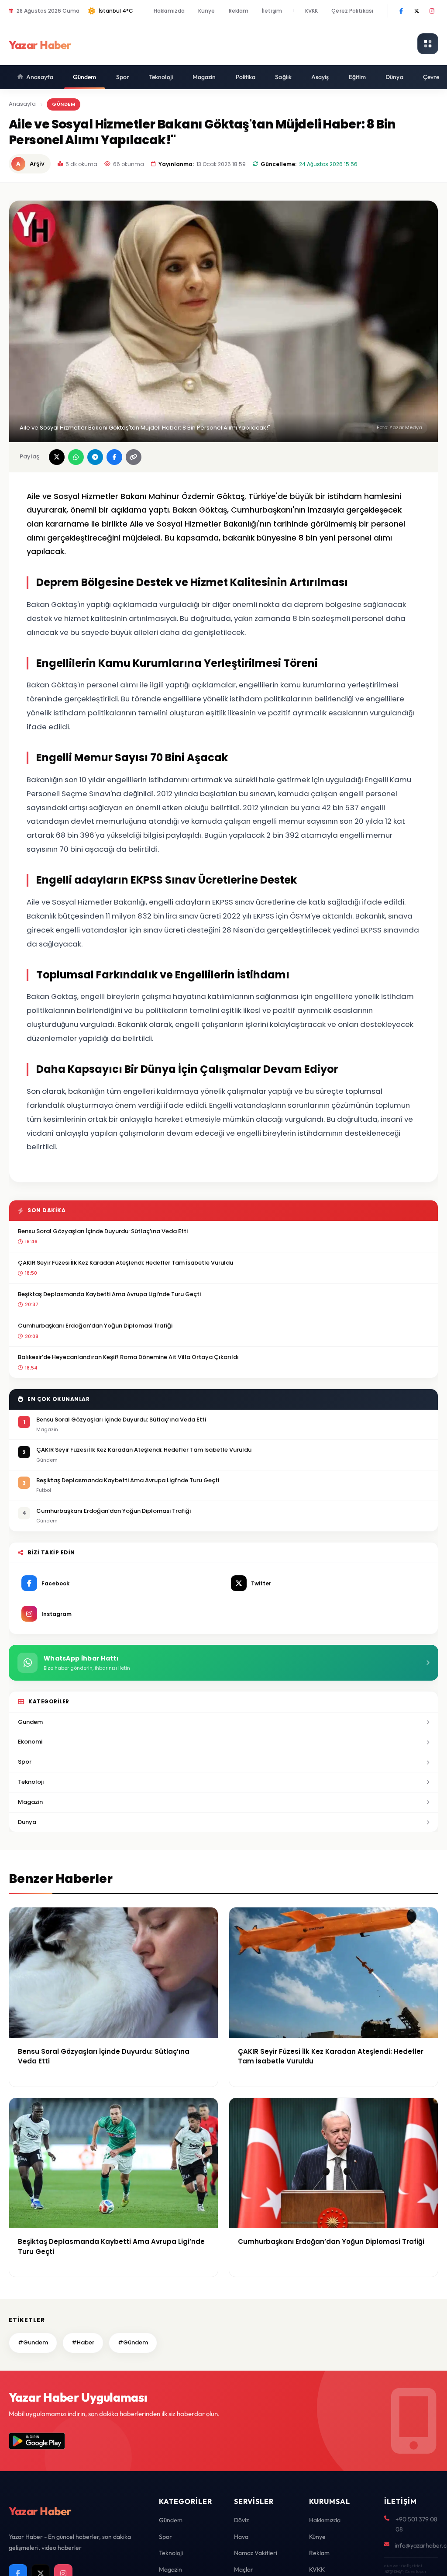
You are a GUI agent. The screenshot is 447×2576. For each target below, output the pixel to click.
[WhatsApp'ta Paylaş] (76, 457)
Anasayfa (40, 77)
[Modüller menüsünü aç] (428, 44)
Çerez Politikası (352, 11)
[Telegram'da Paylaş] (95, 457)
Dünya (394, 77)
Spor (123, 77)
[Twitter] (416, 11)
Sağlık (283, 77)
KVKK (311, 11)
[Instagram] (432, 11)
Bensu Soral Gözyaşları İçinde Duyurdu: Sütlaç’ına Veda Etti (103, 1231)
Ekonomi (30, 1742)
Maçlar (244, 2569)
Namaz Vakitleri (256, 2553)
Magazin (204, 77)
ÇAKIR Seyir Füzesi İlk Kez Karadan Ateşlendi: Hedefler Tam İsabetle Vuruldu (126, 1263)
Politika (246, 77)
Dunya (27, 1822)
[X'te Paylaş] (57, 457)
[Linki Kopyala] (134, 457)
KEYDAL (393, 2571)
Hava (241, 2537)
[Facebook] (401, 11)
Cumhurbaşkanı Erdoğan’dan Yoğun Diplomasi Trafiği (95, 1326)
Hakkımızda (169, 11)
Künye (207, 11)
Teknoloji (161, 77)
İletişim (272, 11)
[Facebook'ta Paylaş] (114, 457)
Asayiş (320, 77)
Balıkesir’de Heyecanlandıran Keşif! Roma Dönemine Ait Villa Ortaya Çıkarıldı (128, 1357)
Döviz (241, 2520)
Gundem (30, 1722)
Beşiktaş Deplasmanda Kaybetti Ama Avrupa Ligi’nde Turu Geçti (109, 1294)
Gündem (85, 77)
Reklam (239, 11)
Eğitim (358, 77)
